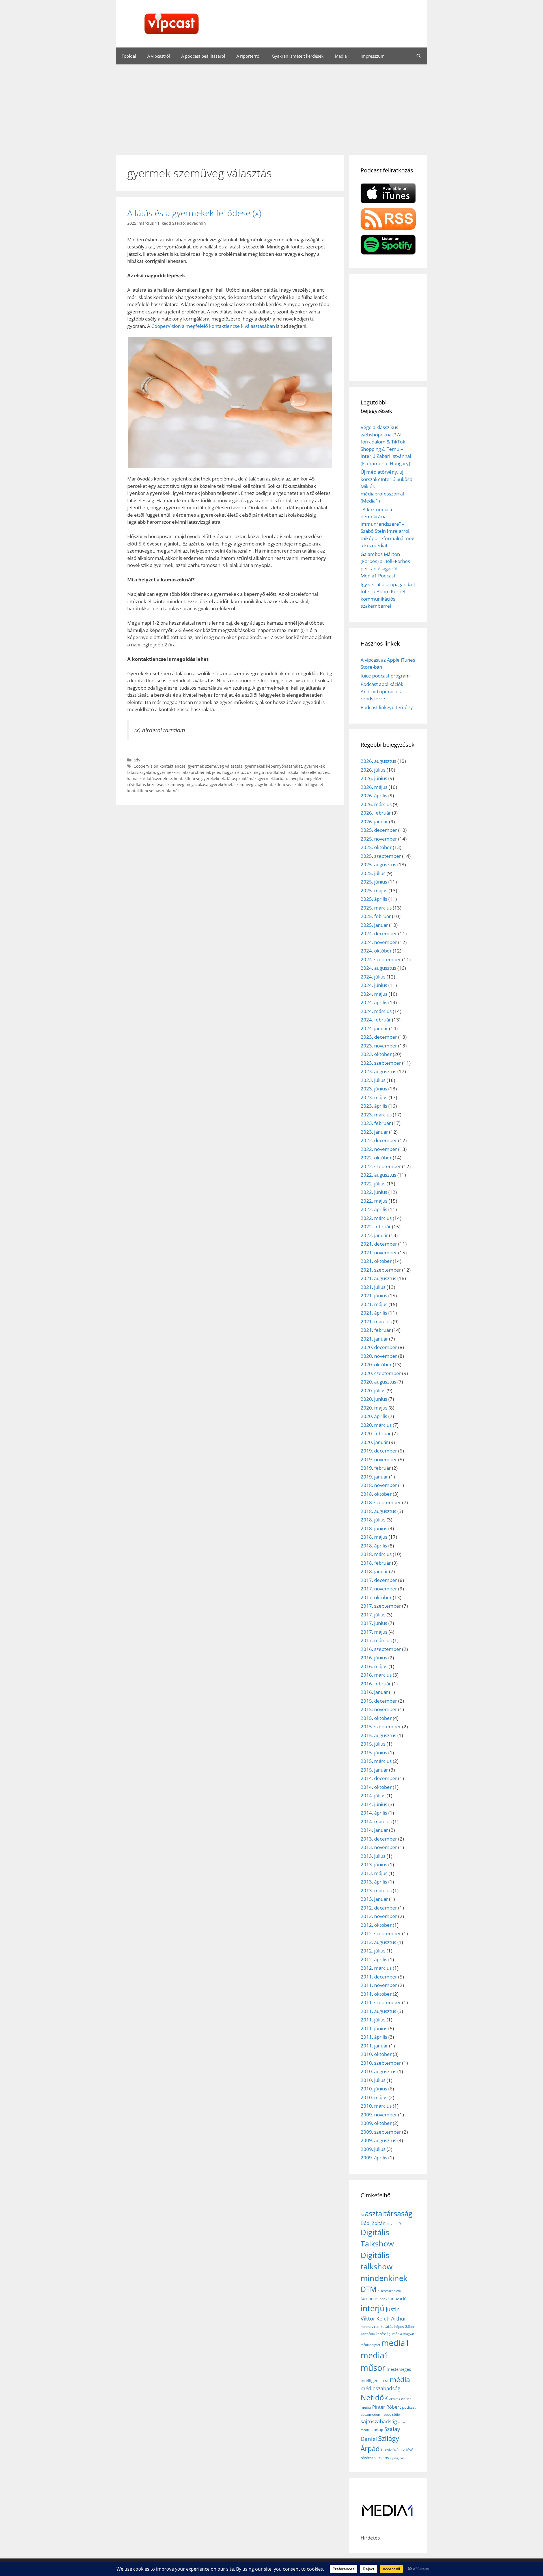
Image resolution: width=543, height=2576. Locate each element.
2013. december (379, 1839)
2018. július (373, 1520)
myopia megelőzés (307, 779)
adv (137, 760)
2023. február (376, 1123)
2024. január (374, 1028)
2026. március (376, 804)
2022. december (379, 1140)
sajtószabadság (379, 2421)
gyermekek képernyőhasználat (273, 766)
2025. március (376, 908)
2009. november (379, 2115)
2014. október (376, 1787)
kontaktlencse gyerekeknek (200, 779)
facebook (369, 2299)
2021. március (376, 1321)
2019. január (374, 1477)
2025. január (374, 925)
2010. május (374, 2097)
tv (403, 2450)
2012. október (376, 1925)
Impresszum (373, 56)
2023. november (379, 1046)
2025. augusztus (378, 864)
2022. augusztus (378, 1175)
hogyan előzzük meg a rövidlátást (254, 772)
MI (387, 2381)
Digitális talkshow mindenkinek (384, 2267)
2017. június (374, 1623)
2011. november (379, 1985)
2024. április (374, 1002)
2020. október (376, 1364)
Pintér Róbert (387, 2407)
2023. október (376, 1054)
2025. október (376, 847)
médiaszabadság (381, 2388)
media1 (396, 2343)
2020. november (379, 1356)
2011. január (374, 2046)
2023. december (379, 1037)
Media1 (342, 56)
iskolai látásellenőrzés (308, 772)
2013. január (374, 1899)
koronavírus (370, 2327)
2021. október (376, 1261)
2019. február (376, 1468)
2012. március (376, 1968)
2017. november (379, 1589)
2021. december (379, 1244)
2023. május (374, 1097)
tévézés (367, 2458)
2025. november (379, 839)
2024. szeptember (381, 959)
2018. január (374, 1571)
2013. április (374, 1882)
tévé (410, 2450)
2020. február (376, 1433)
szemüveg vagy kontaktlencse (262, 784)
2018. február (376, 1563)
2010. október (376, 2054)
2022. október (376, 1158)
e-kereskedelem (389, 2291)
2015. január (374, 1770)
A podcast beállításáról (203, 56)
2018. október (376, 1494)
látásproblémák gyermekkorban (257, 779)
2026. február (376, 813)
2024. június (374, 985)
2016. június (374, 1658)
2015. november (379, 1709)
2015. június (374, 1753)
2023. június (374, 1089)
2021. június (374, 1295)
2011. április (374, 2037)
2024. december (379, 933)
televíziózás (391, 2450)
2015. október (376, 1718)
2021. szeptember (381, 1270)
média (400, 2379)
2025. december (379, 830)
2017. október (376, 1597)
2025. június (374, 882)
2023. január (374, 1132)
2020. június (374, 1399)
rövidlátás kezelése (145, 784)
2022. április (374, 1209)
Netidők (374, 2397)
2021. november (379, 1253)
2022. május (374, 1201)
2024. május (374, 994)
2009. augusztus (378, 2140)
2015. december (379, 1701)
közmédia (368, 2334)
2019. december (379, 1451)
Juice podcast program (385, 676)
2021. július (373, 1287)
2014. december (379, 1778)
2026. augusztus (378, 761)
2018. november (379, 1485)
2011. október (376, 1994)
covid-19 (394, 2224)
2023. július (373, 1080)
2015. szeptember (381, 1727)
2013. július (373, 1856)
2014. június (374, 1804)
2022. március (376, 1218)
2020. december (379, 1347)
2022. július (373, 1184)
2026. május (374, 787)
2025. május (374, 890)
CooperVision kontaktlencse (160, 766)
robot (387, 2414)
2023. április (374, 1106)
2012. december (379, 1908)
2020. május (374, 1408)
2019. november (379, 1459)
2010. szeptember (381, 2063)
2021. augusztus (378, 1278)
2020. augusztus (378, 1382)
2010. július (373, 2080)
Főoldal (129, 56)
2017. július (373, 1615)
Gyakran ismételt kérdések (298, 56)
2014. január (374, 1830)
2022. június (374, 1192)
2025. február (376, 916)
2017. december (379, 1580)
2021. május (374, 1304)
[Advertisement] (271, 107)
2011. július (373, 2020)
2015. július (373, 1744)
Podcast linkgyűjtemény (387, 707)
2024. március (376, 1011)
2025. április (374, 899)
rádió (396, 2414)
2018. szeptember (381, 1502)
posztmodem (371, 2414)
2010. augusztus (378, 2071)
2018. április (374, 1546)
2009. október (376, 2123)
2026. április (374, 795)
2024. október (376, 951)
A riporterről (248, 56)
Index (383, 2299)
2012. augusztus (378, 1942)
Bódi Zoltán (373, 2223)
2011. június (374, 2028)
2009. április (374, 2158)
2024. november (379, 942)
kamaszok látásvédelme (150, 779)
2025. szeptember (381, 856)
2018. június (374, 1528)
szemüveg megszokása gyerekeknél (199, 784)
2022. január (374, 1235)
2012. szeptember (381, 1933)
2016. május (374, 1666)
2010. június (374, 2089)
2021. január (374, 1339)
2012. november (379, 1916)
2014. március (376, 1821)
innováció (397, 2299)
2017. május (374, 1632)
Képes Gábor (404, 2327)
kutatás (387, 2326)
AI (362, 2215)
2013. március (376, 1890)
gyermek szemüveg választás (215, 766)
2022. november (379, 1149)
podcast (409, 2407)
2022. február (376, 1227)
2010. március (376, 2106)
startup (377, 2430)
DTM (369, 2289)
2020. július (373, 1390)
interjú (373, 2308)
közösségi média (389, 2334)
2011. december (379, 1977)
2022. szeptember (381, 1166)
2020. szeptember (381, 1373)
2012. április (374, 1959)
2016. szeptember (381, 1649)
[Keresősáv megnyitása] (419, 56)
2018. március (376, 1554)
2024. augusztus (378, 968)
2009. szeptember (381, 2132)
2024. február (376, 1020)
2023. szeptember (381, 1063)
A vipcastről (159, 56)
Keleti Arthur (391, 2319)
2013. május (374, 1873)
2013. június (374, 1864)
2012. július (373, 1951)
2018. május (374, 1537)
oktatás (395, 2399)
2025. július (373, 873)
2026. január (374, 821)
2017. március (376, 1640)
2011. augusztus (378, 2011)
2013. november (379, 1847)
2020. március (376, 1425)
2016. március (376, 1675)
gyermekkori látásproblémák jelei (189, 772)
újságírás (397, 2458)
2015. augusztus (378, 1735)
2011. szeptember (381, 2002)
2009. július (373, 2149)
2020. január (374, 1442)
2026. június (374, 778)
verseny (382, 2458)
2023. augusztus (378, 1071)
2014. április (374, 1813)
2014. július (373, 1795)
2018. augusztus (378, 1511)
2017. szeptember (381, 1606)
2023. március (376, 1115)
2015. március (376, 1761)
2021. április (374, 1313)
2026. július (373, 770)
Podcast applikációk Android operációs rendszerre (382, 691)
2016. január (374, 1692)
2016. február (376, 1684)
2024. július (373, 977)
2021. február (376, 1330)
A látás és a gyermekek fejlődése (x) (194, 213)
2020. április (374, 1416)
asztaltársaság (389, 2213)
